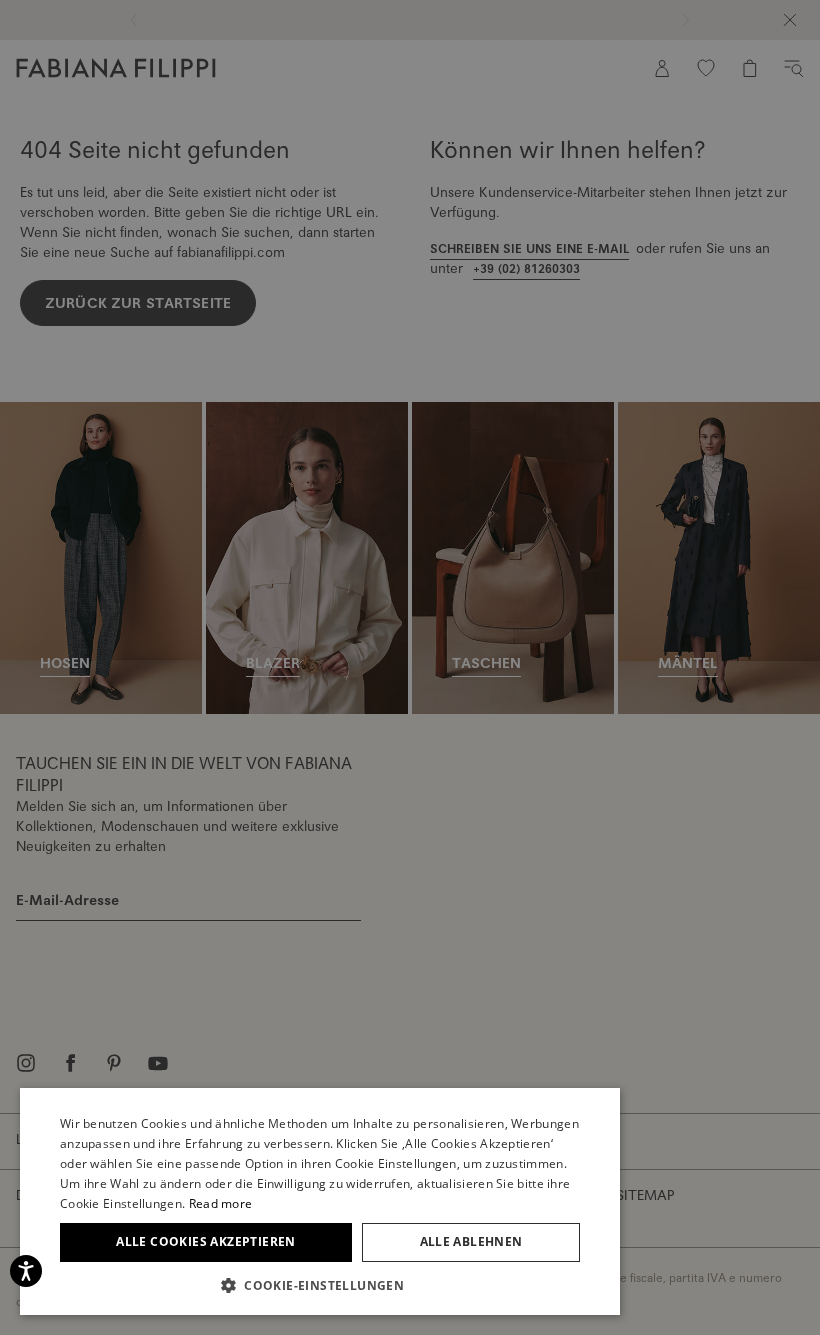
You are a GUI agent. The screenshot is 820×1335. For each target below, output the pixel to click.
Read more (221, 1203)
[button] (320, 1285)
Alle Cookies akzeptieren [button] (206, 1241)
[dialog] (410, 667)
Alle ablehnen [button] (471, 1241)
